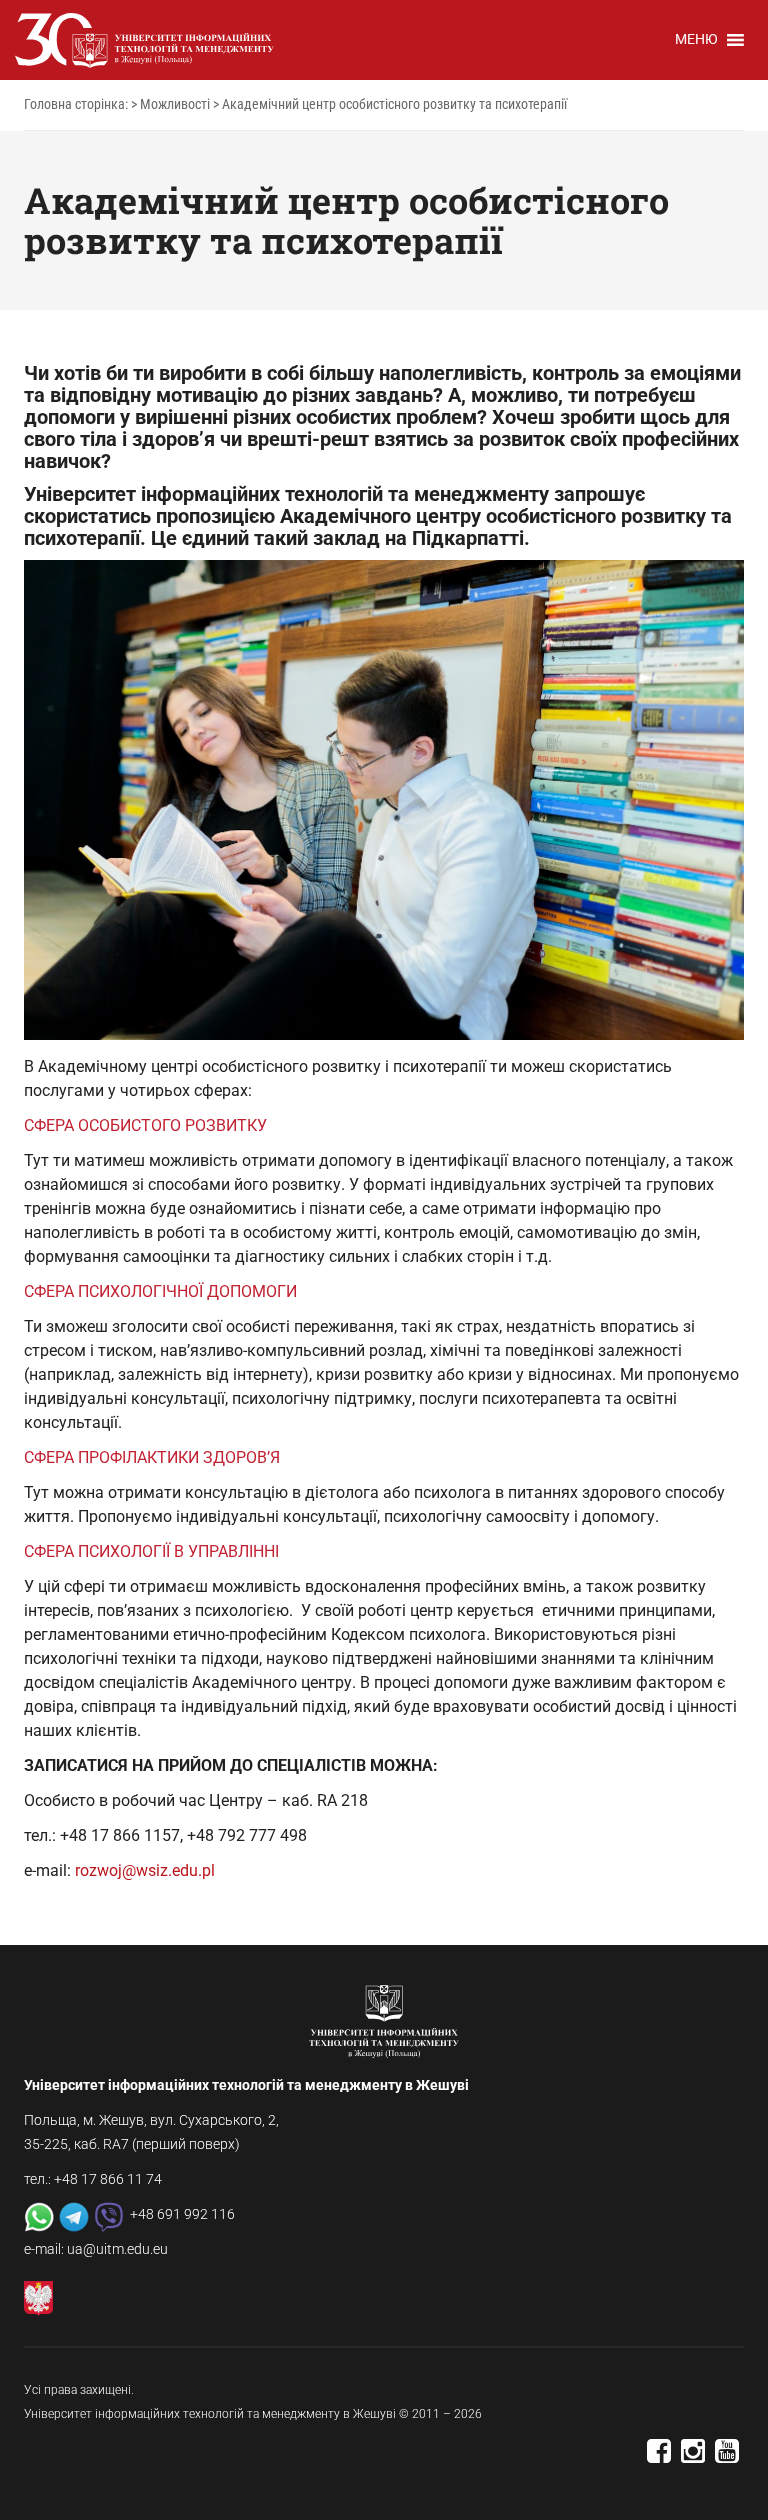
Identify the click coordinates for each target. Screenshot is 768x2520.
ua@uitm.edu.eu (117, 2249)
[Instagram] (693, 2457)
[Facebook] (659, 2457)
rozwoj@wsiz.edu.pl (145, 1870)
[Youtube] (727, 2457)
